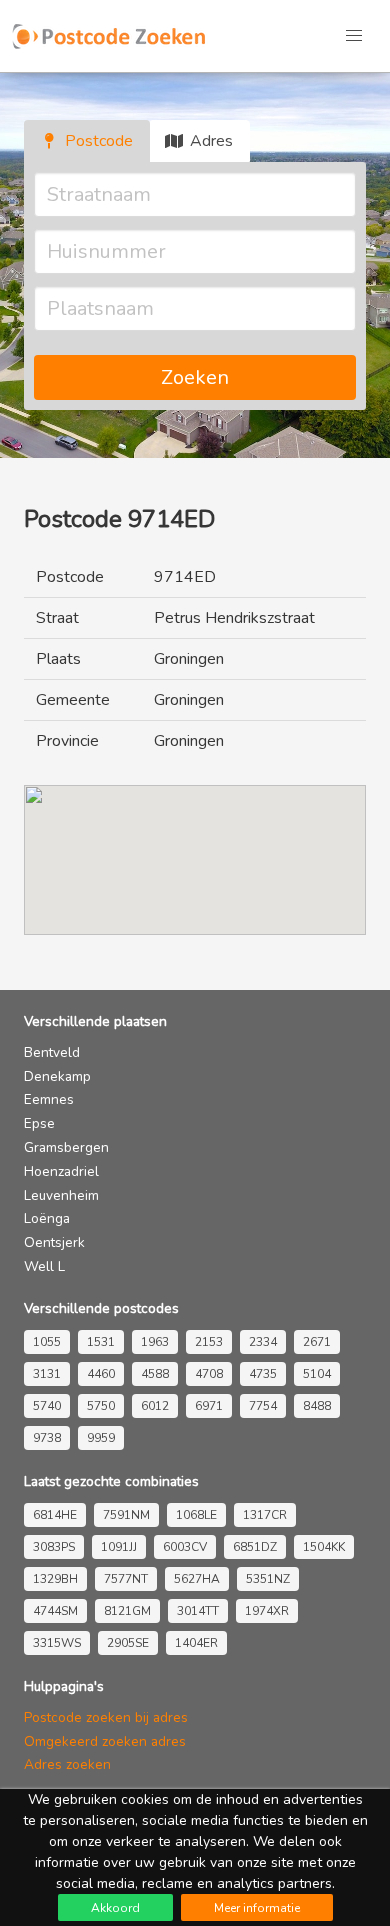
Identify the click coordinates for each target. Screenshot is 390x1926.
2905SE (128, 1643)
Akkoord (115, 1908)
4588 (155, 1374)
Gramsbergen (66, 1147)
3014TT (198, 1611)
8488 (317, 1406)
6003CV (185, 1547)
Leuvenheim (61, 1195)
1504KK (324, 1547)
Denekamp (57, 1076)
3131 (47, 1374)
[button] (354, 36)
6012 (155, 1406)
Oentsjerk (54, 1242)
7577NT (126, 1579)
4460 (101, 1374)
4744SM (55, 1611)
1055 (47, 1342)
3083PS (54, 1547)
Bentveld (52, 1052)
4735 (263, 1374)
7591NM (126, 1515)
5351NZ (268, 1579)
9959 (101, 1438)
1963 (155, 1342)
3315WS (57, 1643)
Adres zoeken (67, 1764)
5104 (317, 1374)
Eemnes (49, 1099)
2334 (263, 1342)
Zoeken (195, 377)
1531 (101, 1342)
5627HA (197, 1579)
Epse (39, 1123)
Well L (44, 1266)
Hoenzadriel (61, 1171)
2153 (209, 1342)
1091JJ (119, 1547)
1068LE (196, 1515)
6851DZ (255, 1547)
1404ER (196, 1643)
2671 (317, 1342)
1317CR (265, 1515)
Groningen (189, 659)
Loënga (47, 1218)
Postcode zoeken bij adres (106, 1717)
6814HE (55, 1515)
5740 (47, 1406)
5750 (101, 1406)
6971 (209, 1406)
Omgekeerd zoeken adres (105, 1741)
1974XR (267, 1611)
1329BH (55, 1579)
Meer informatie (257, 1908)
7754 (263, 1406)
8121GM (127, 1611)
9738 (47, 1438)
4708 (209, 1374)
